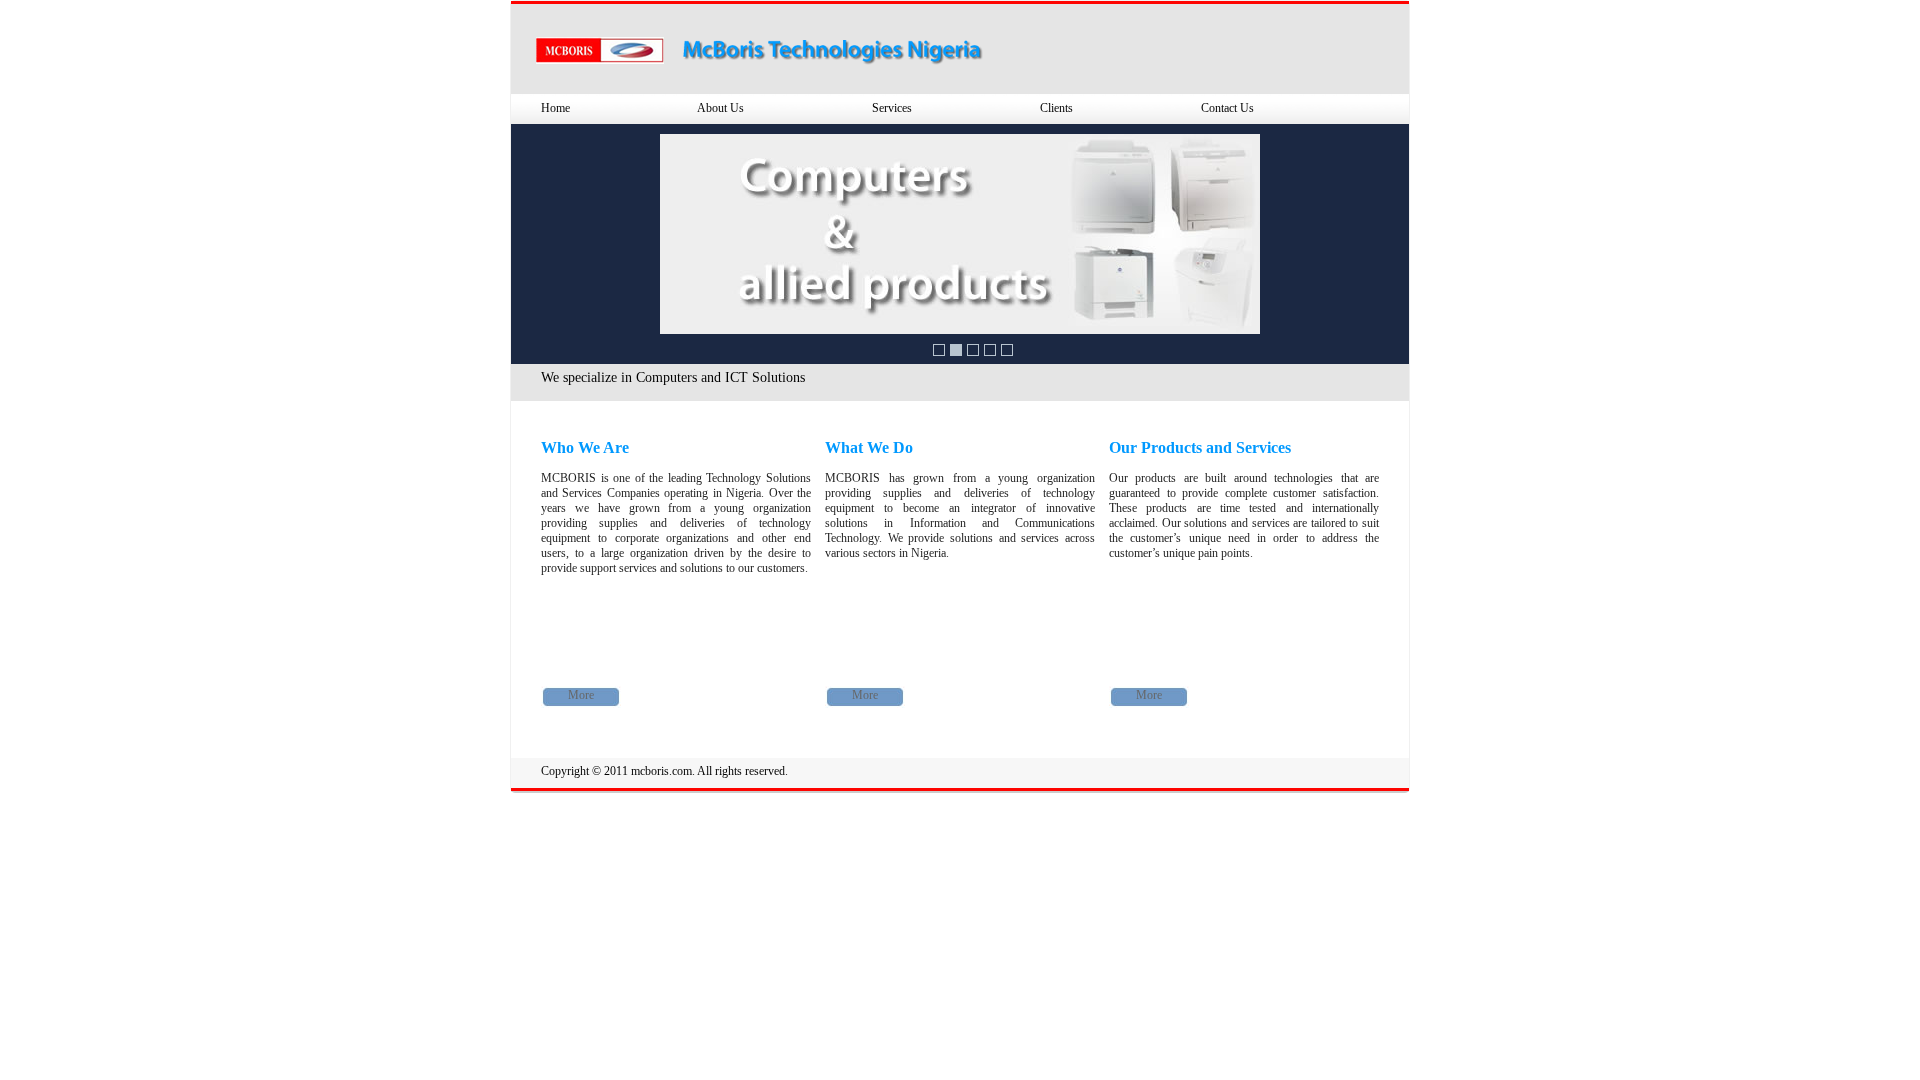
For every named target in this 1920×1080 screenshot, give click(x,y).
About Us (720, 108)
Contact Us (1227, 108)
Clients (1056, 108)
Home (555, 108)
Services (892, 108)
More (581, 695)
